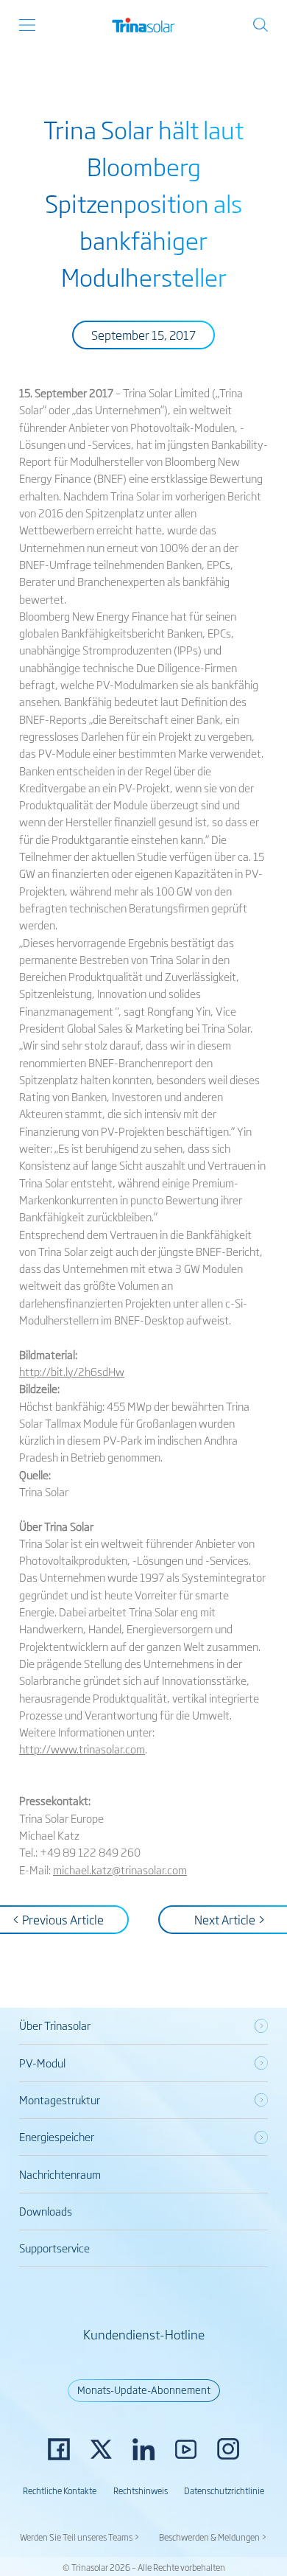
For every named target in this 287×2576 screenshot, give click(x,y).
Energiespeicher (57, 2136)
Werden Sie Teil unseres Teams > (80, 2537)
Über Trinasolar (55, 2025)
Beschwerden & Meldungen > (213, 2537)
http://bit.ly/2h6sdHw (72, 1371)
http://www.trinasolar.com (82, 1749)
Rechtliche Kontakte (60, 2490)
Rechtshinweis (141, 2490)
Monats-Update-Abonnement (144, 2390)
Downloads (46, 2211)
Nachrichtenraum (60, 2174)
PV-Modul (42, 2063)
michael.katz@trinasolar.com (120, 1870)
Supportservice (54, 2248)
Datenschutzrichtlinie (224, 2490)
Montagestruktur (60, 2099)
